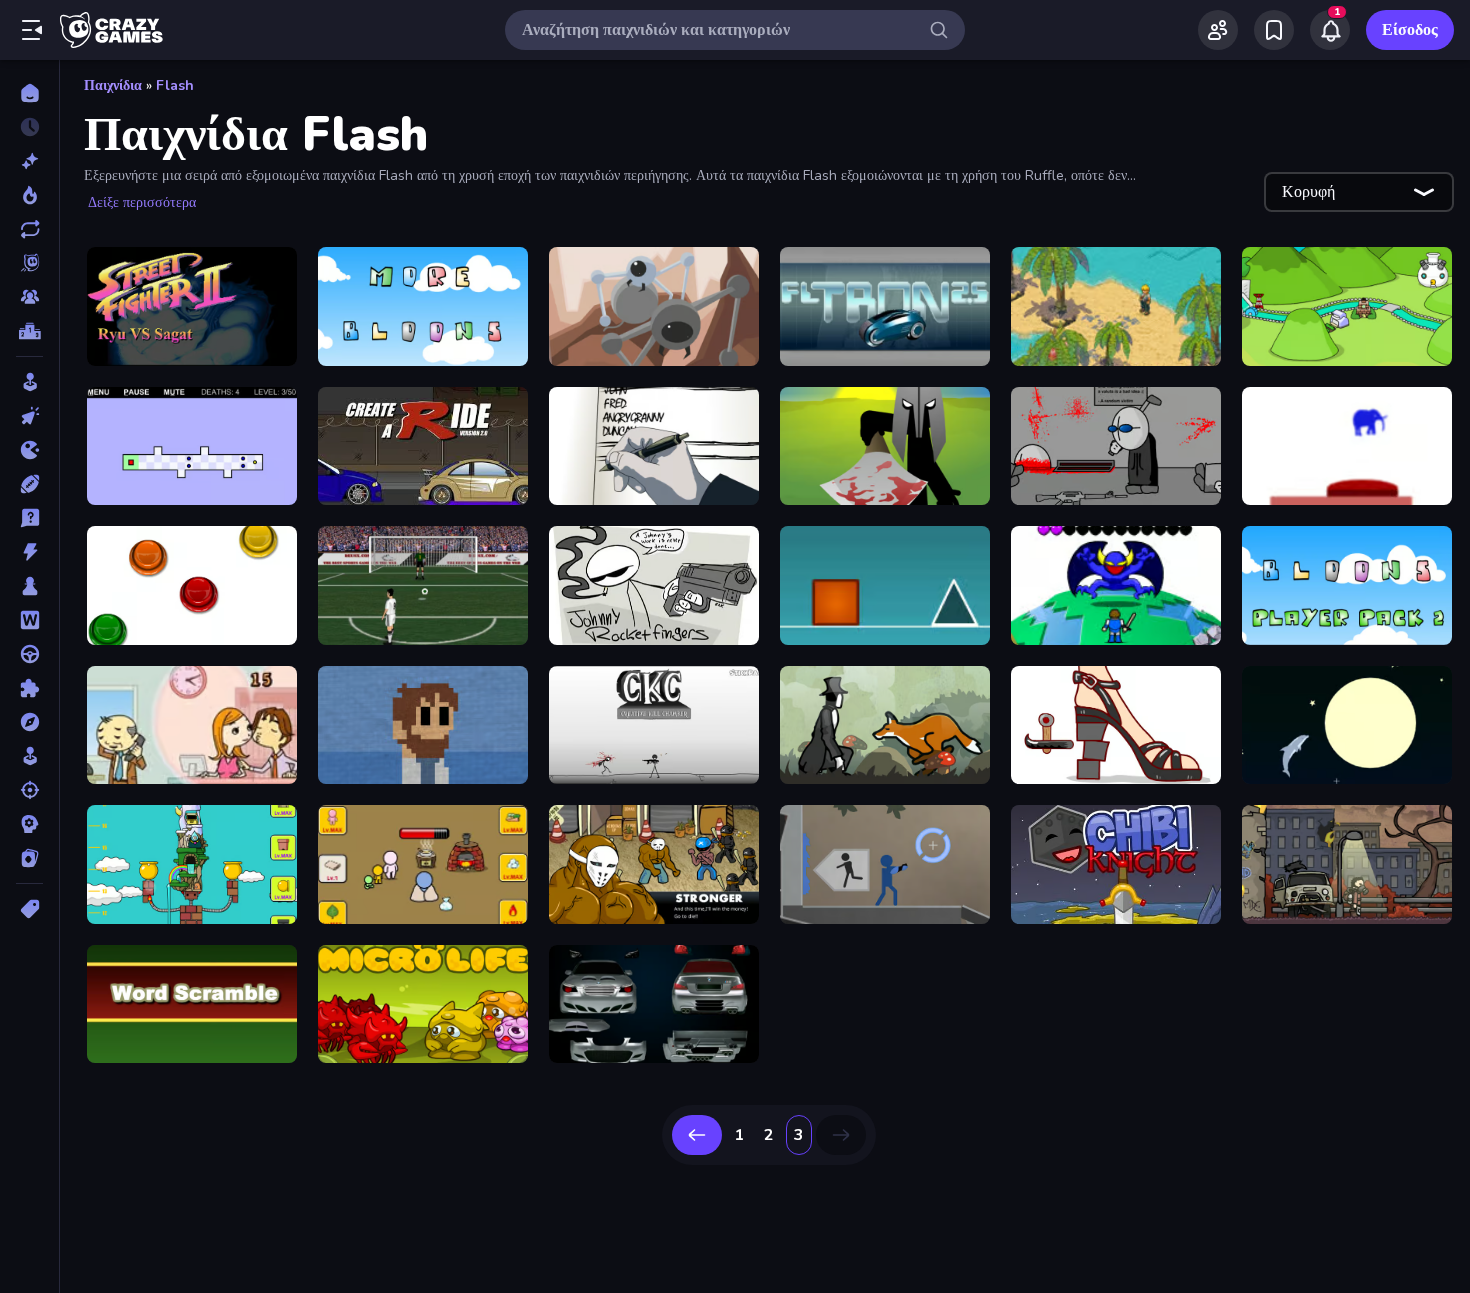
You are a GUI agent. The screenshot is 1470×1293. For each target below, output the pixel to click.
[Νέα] (29, 161)
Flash (175, 85)
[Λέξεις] (29, 620)
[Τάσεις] (29, 195)
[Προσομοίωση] (29, 756)
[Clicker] (29, 416)
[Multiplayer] (29, 297)
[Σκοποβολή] (29, 790)
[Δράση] (29, 552)
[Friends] (1218, 30)
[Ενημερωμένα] (29, 229)
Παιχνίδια (113, 85)
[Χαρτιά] (29, 858)
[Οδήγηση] (29, 654)
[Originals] (29, 263)
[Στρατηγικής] (29, 824)
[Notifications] (1330, 30)
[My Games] (1274, 30)
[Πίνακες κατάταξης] (29, 331)
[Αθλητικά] (29, 484)
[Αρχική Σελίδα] (29, 93)
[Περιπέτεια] (29, 722)
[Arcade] (29, 382)
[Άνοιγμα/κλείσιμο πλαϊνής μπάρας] (32, 30)
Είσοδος (1410, 30)
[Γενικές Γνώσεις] (29, 518)
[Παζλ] (29, 688)
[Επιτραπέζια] (29, 586)
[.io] (29, 450)
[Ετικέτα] (29, 909)
